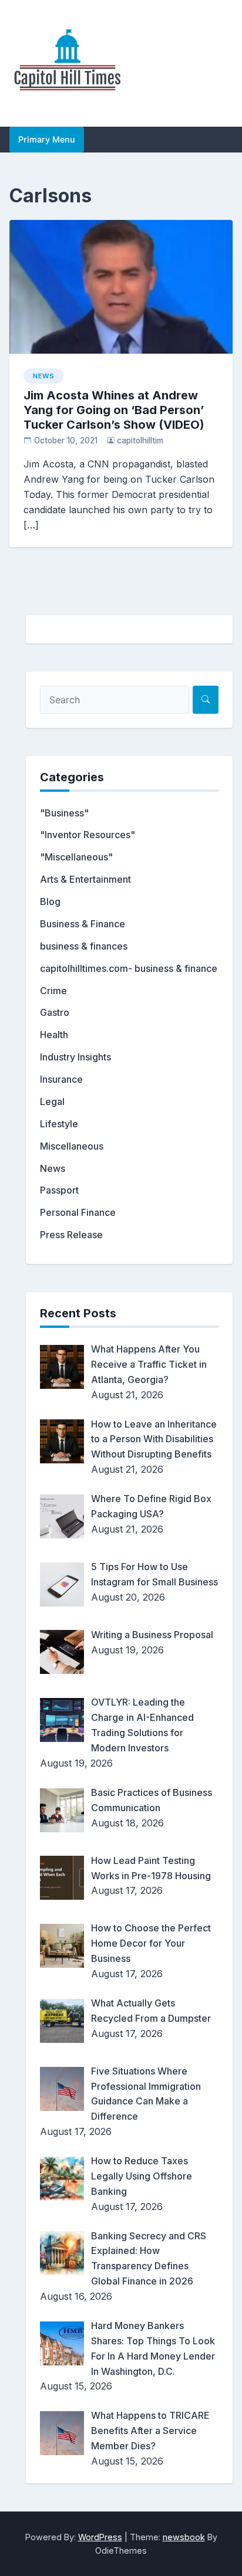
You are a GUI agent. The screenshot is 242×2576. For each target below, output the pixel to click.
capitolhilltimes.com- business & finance (129, 968)
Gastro (55, 1012)
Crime (53, 991)
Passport (59, 1190)
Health (54, 1035)
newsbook (184, 2537)
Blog (50, 901)
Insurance (61, 1079)
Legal (52, 1101)
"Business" (64, 813)
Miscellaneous (72, 1146)
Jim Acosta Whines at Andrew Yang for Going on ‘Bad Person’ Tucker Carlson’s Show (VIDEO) (114, 410)
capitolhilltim (140, 440)
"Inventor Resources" (88, 835)
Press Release (71, 1235)
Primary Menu (47, 139)
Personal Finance (78, 1212)
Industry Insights (75, 1057)
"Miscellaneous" (76, 857)
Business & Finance (83, 924)
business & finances (84, 946)
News (43, 376)
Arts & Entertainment (85, 879)
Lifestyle (59, 1124)
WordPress (100, 2537)
